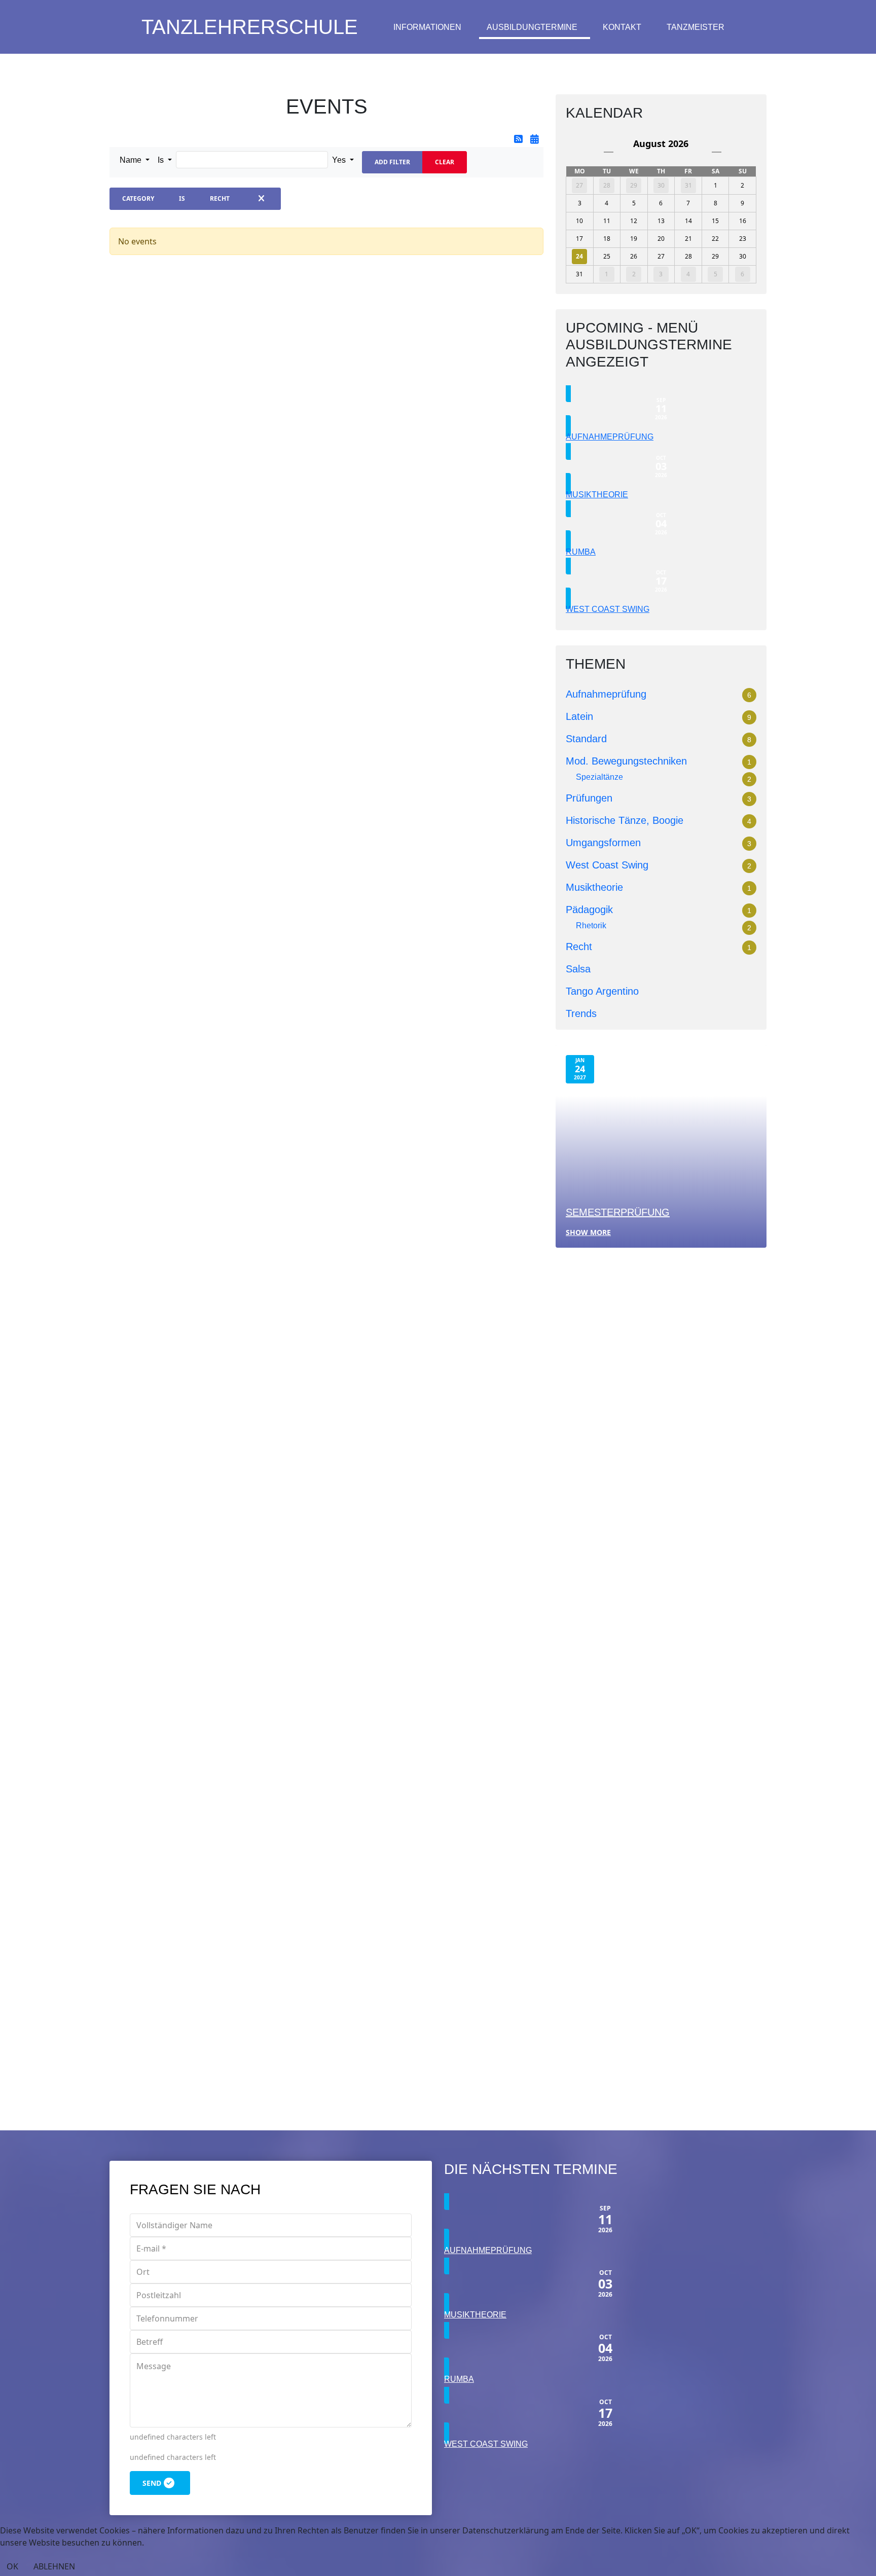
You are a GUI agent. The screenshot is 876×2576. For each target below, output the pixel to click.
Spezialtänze (599, 777)
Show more (588, 1232)
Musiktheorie (597, 495)
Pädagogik (589, 910)
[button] (135, 160)
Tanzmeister (696, 27)
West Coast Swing (608, 609)
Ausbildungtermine (532, 27)
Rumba (581, 552)
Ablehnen (54, 2566)
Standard (586, 739)
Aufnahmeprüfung (610, 437)
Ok (12, 2566)
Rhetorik (591, 926)
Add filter (392, 162)
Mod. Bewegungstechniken (626, 761)
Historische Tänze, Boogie (625, 820)
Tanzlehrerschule (250, 27)
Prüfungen (589, 798)
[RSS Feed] (520, 139)
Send (152, 2483)
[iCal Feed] (535, 139)
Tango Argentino (602, 991)
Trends (581, 1013)
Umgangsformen (603, 843)
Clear (445, 162)
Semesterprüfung (618, 1212)
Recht (579, 947)
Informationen (427, 27)
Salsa (578, 969)
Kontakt (622, 27)
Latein (579, 716)
